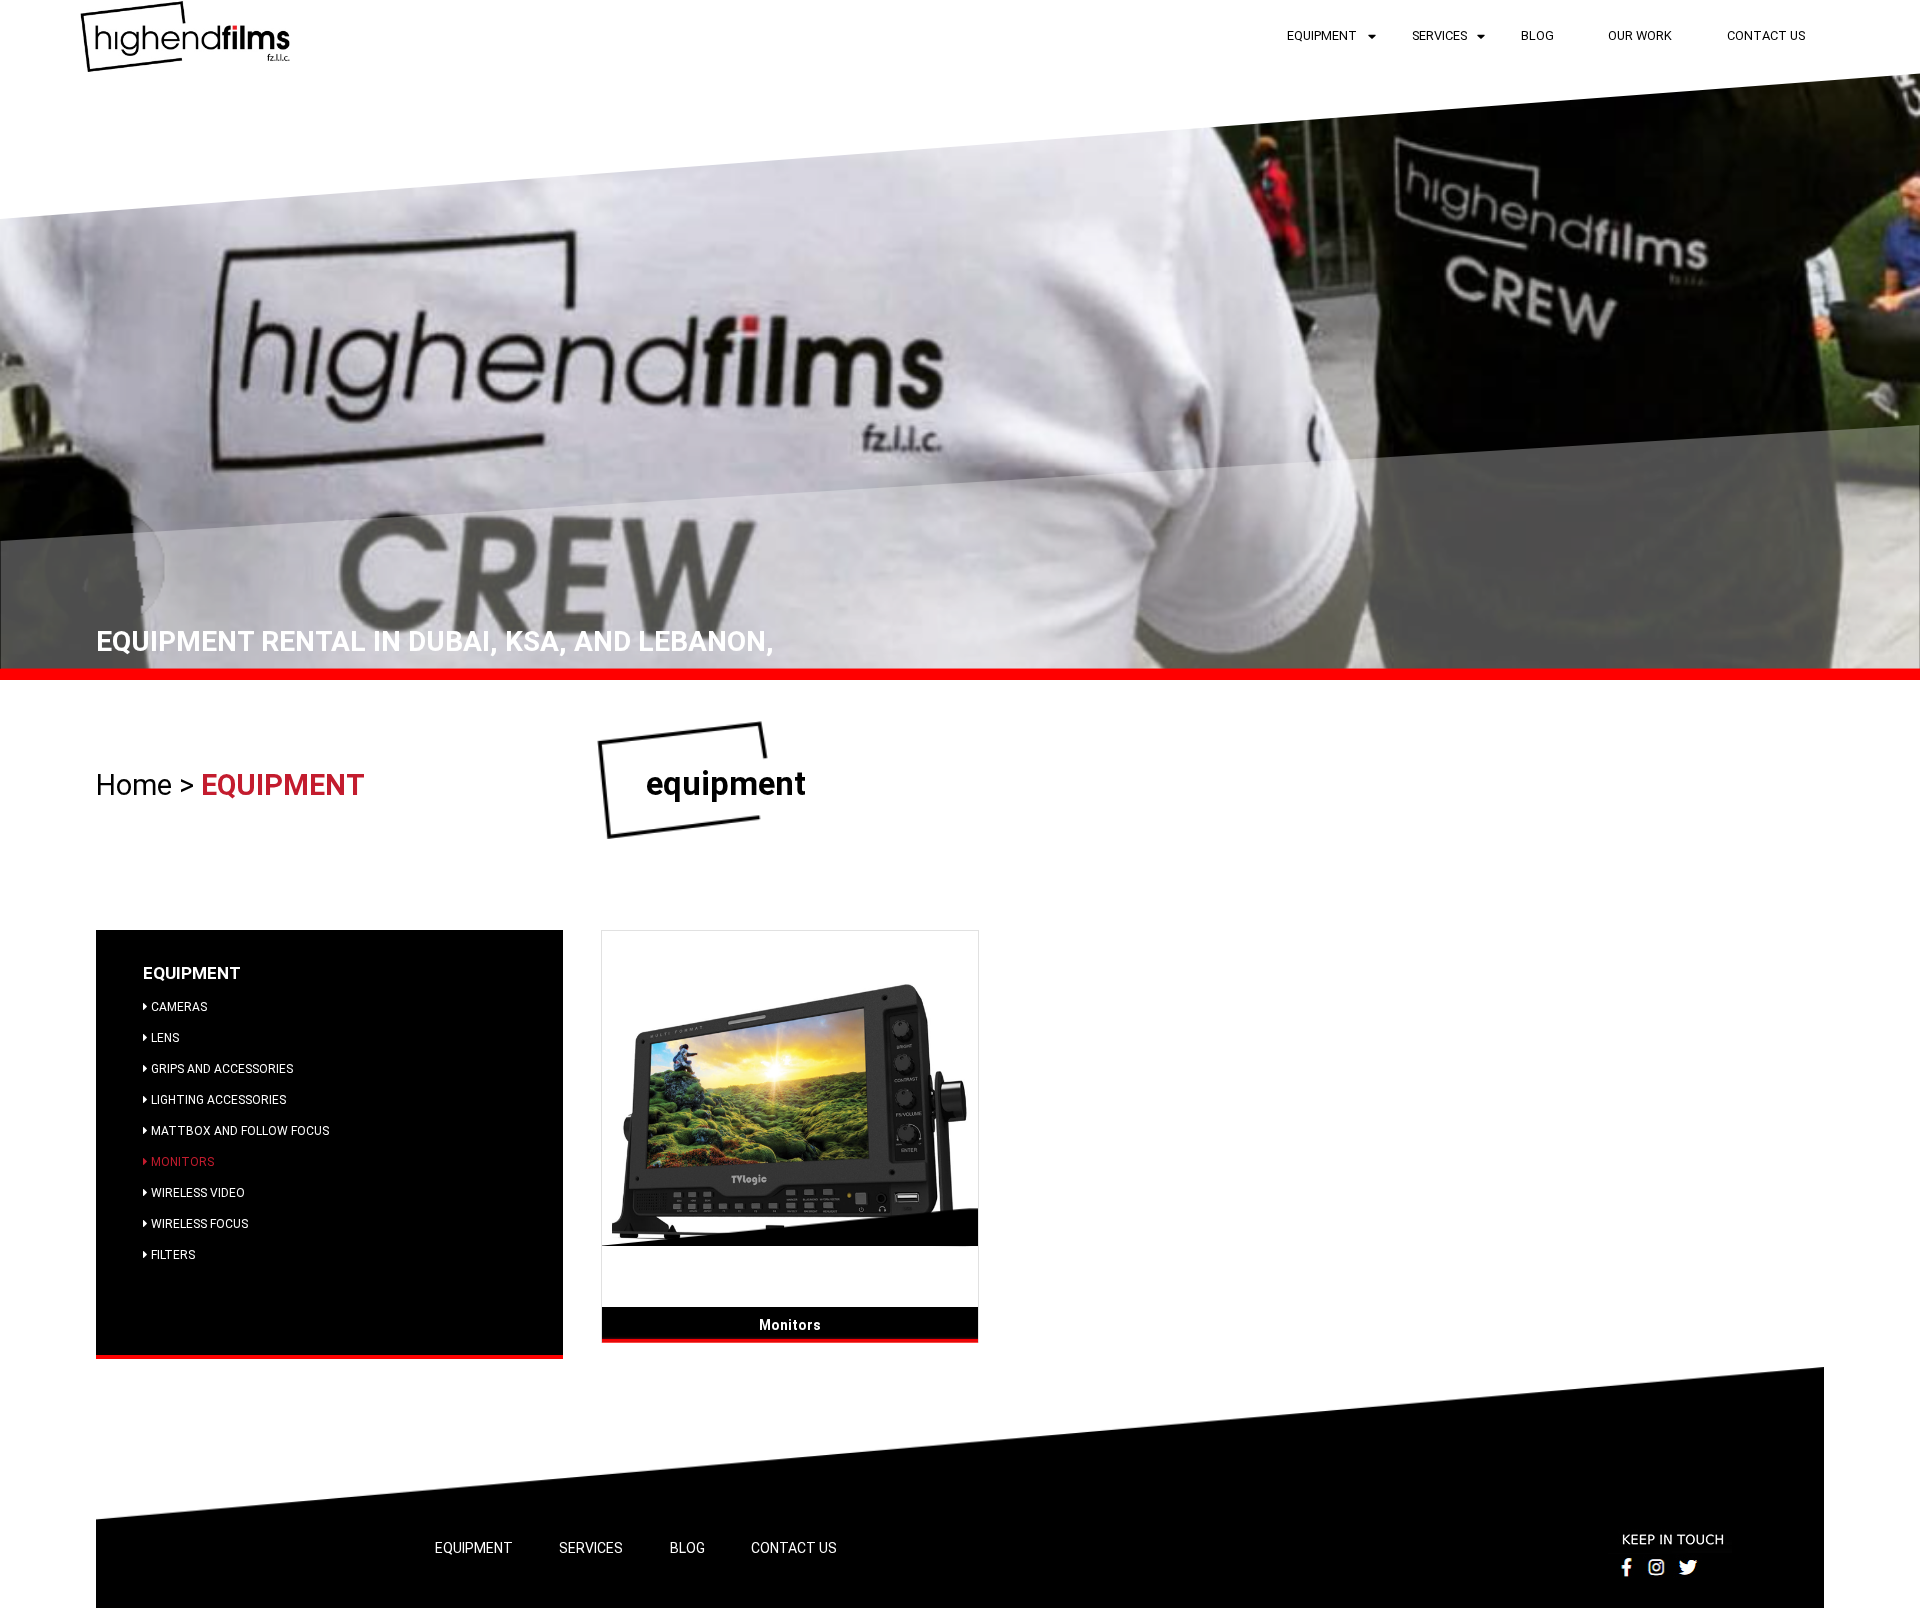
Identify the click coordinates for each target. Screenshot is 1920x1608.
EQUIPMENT (1322, 35)
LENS (163, 1038)
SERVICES (1439, 35)
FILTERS (171, 1255)
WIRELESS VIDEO (196, 1193)
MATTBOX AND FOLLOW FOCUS (238, 1131)
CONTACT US (1766, 35)
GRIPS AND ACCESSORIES (220, 1069)
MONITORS (181, 1162)
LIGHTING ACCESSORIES (217, 1100)
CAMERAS (177, 1007)
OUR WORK (1640, 35)
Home (137, 785)
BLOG (1537, 35)
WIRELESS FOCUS (198, 1224)
